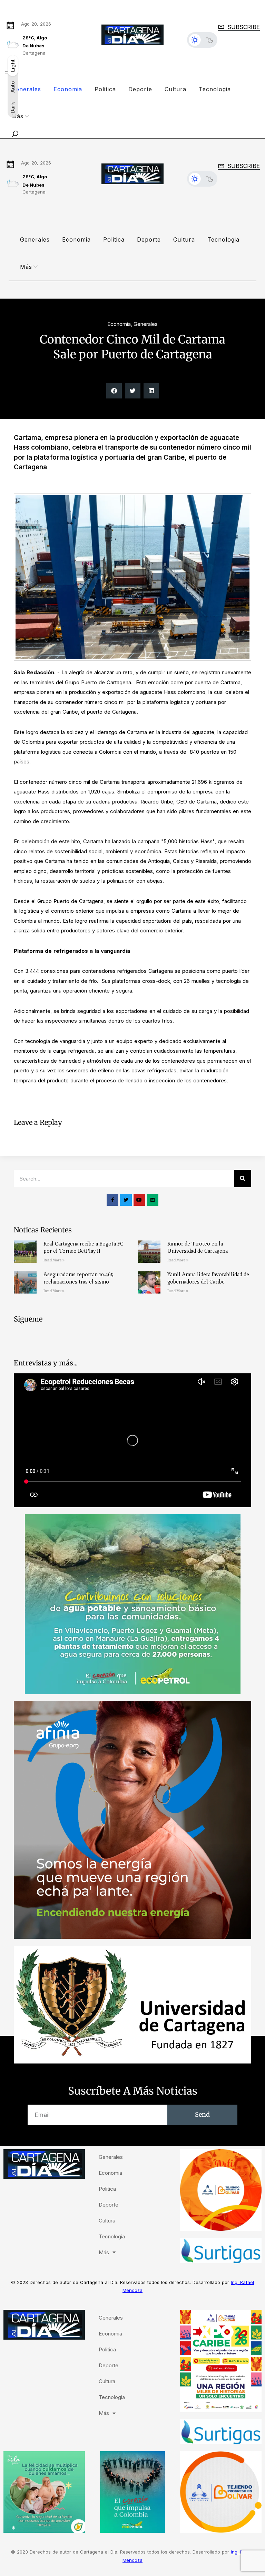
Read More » (54, 1260)
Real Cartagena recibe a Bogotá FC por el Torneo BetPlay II (84, 1247)
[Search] (243, 1178)
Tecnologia (215, 89)
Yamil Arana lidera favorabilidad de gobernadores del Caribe (208, 1278)
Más (26, 267)
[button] (114, 391)
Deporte (140, 89)
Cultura (175, 89)
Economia (68, 89)
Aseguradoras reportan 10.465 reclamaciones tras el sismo (78, 1278)
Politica (105, 89)
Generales (26, 89)
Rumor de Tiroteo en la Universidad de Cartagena (198, 1247)
